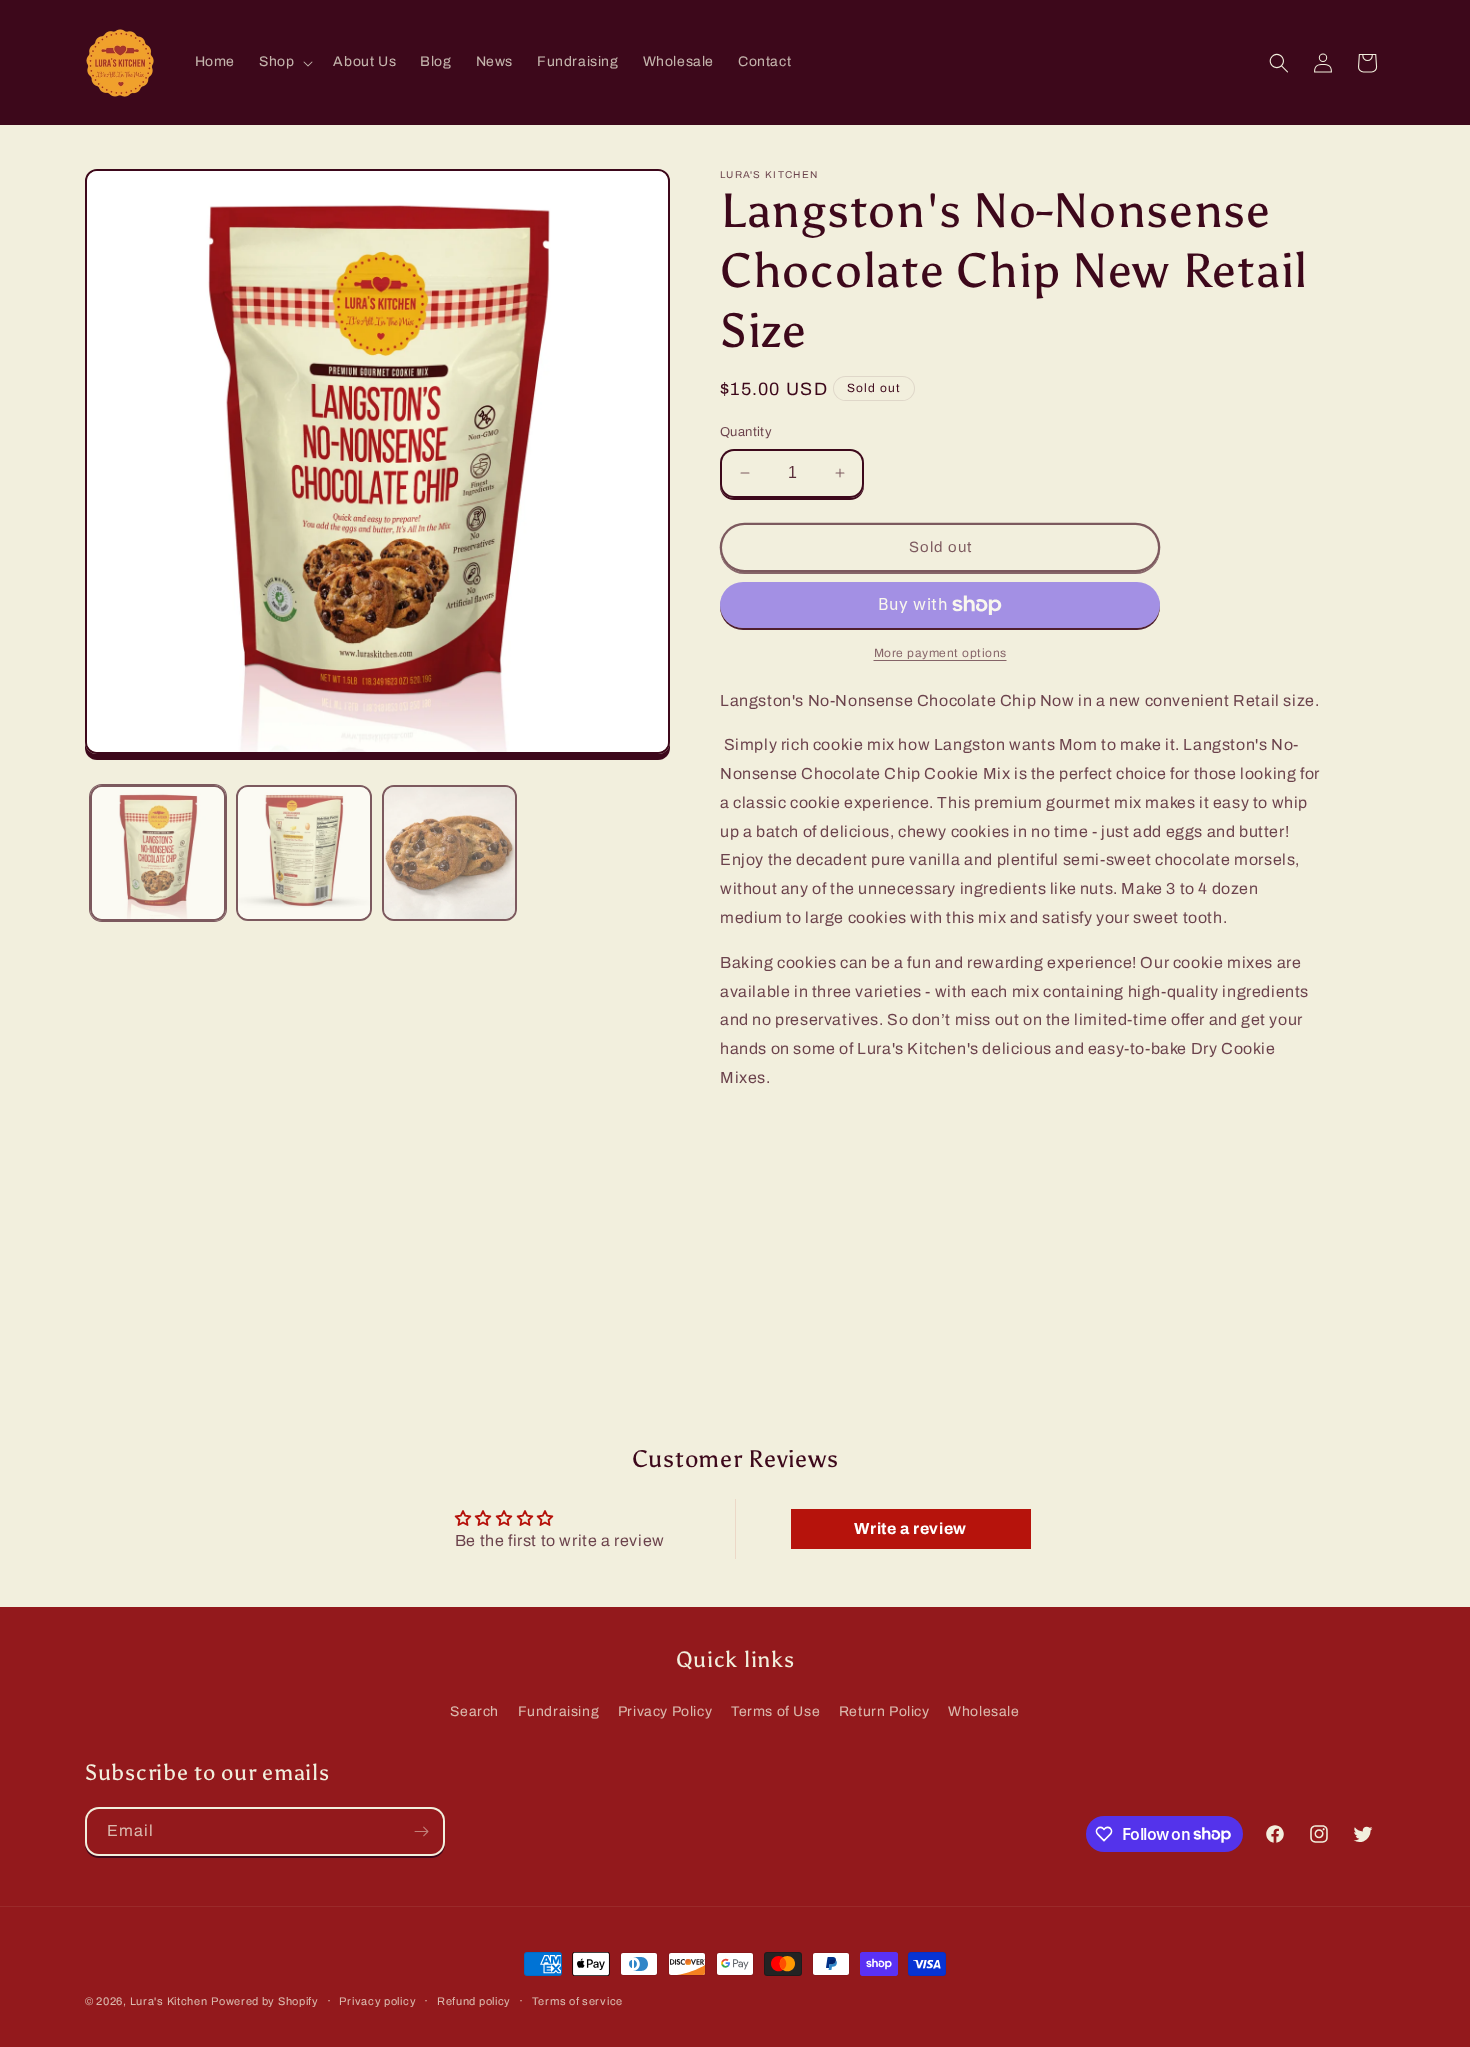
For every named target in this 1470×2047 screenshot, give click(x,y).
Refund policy (474, 2000)
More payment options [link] (940, 653)
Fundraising (559, 1711)
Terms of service (577, 2000)
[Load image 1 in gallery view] (158, 853)
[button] (284, 62)
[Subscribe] (421, 1831)
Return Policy (884, 1711)
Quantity (746, 432)
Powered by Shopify (265, 2001)
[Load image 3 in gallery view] (450, 853)
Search (474, 1711)
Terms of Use (775, 1711)
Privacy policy (377, 2000)
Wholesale (983, 1711)
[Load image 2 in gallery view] (304, 853)
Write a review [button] (910, 1528)
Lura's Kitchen (169, 2001)
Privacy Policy (665, 1711)
